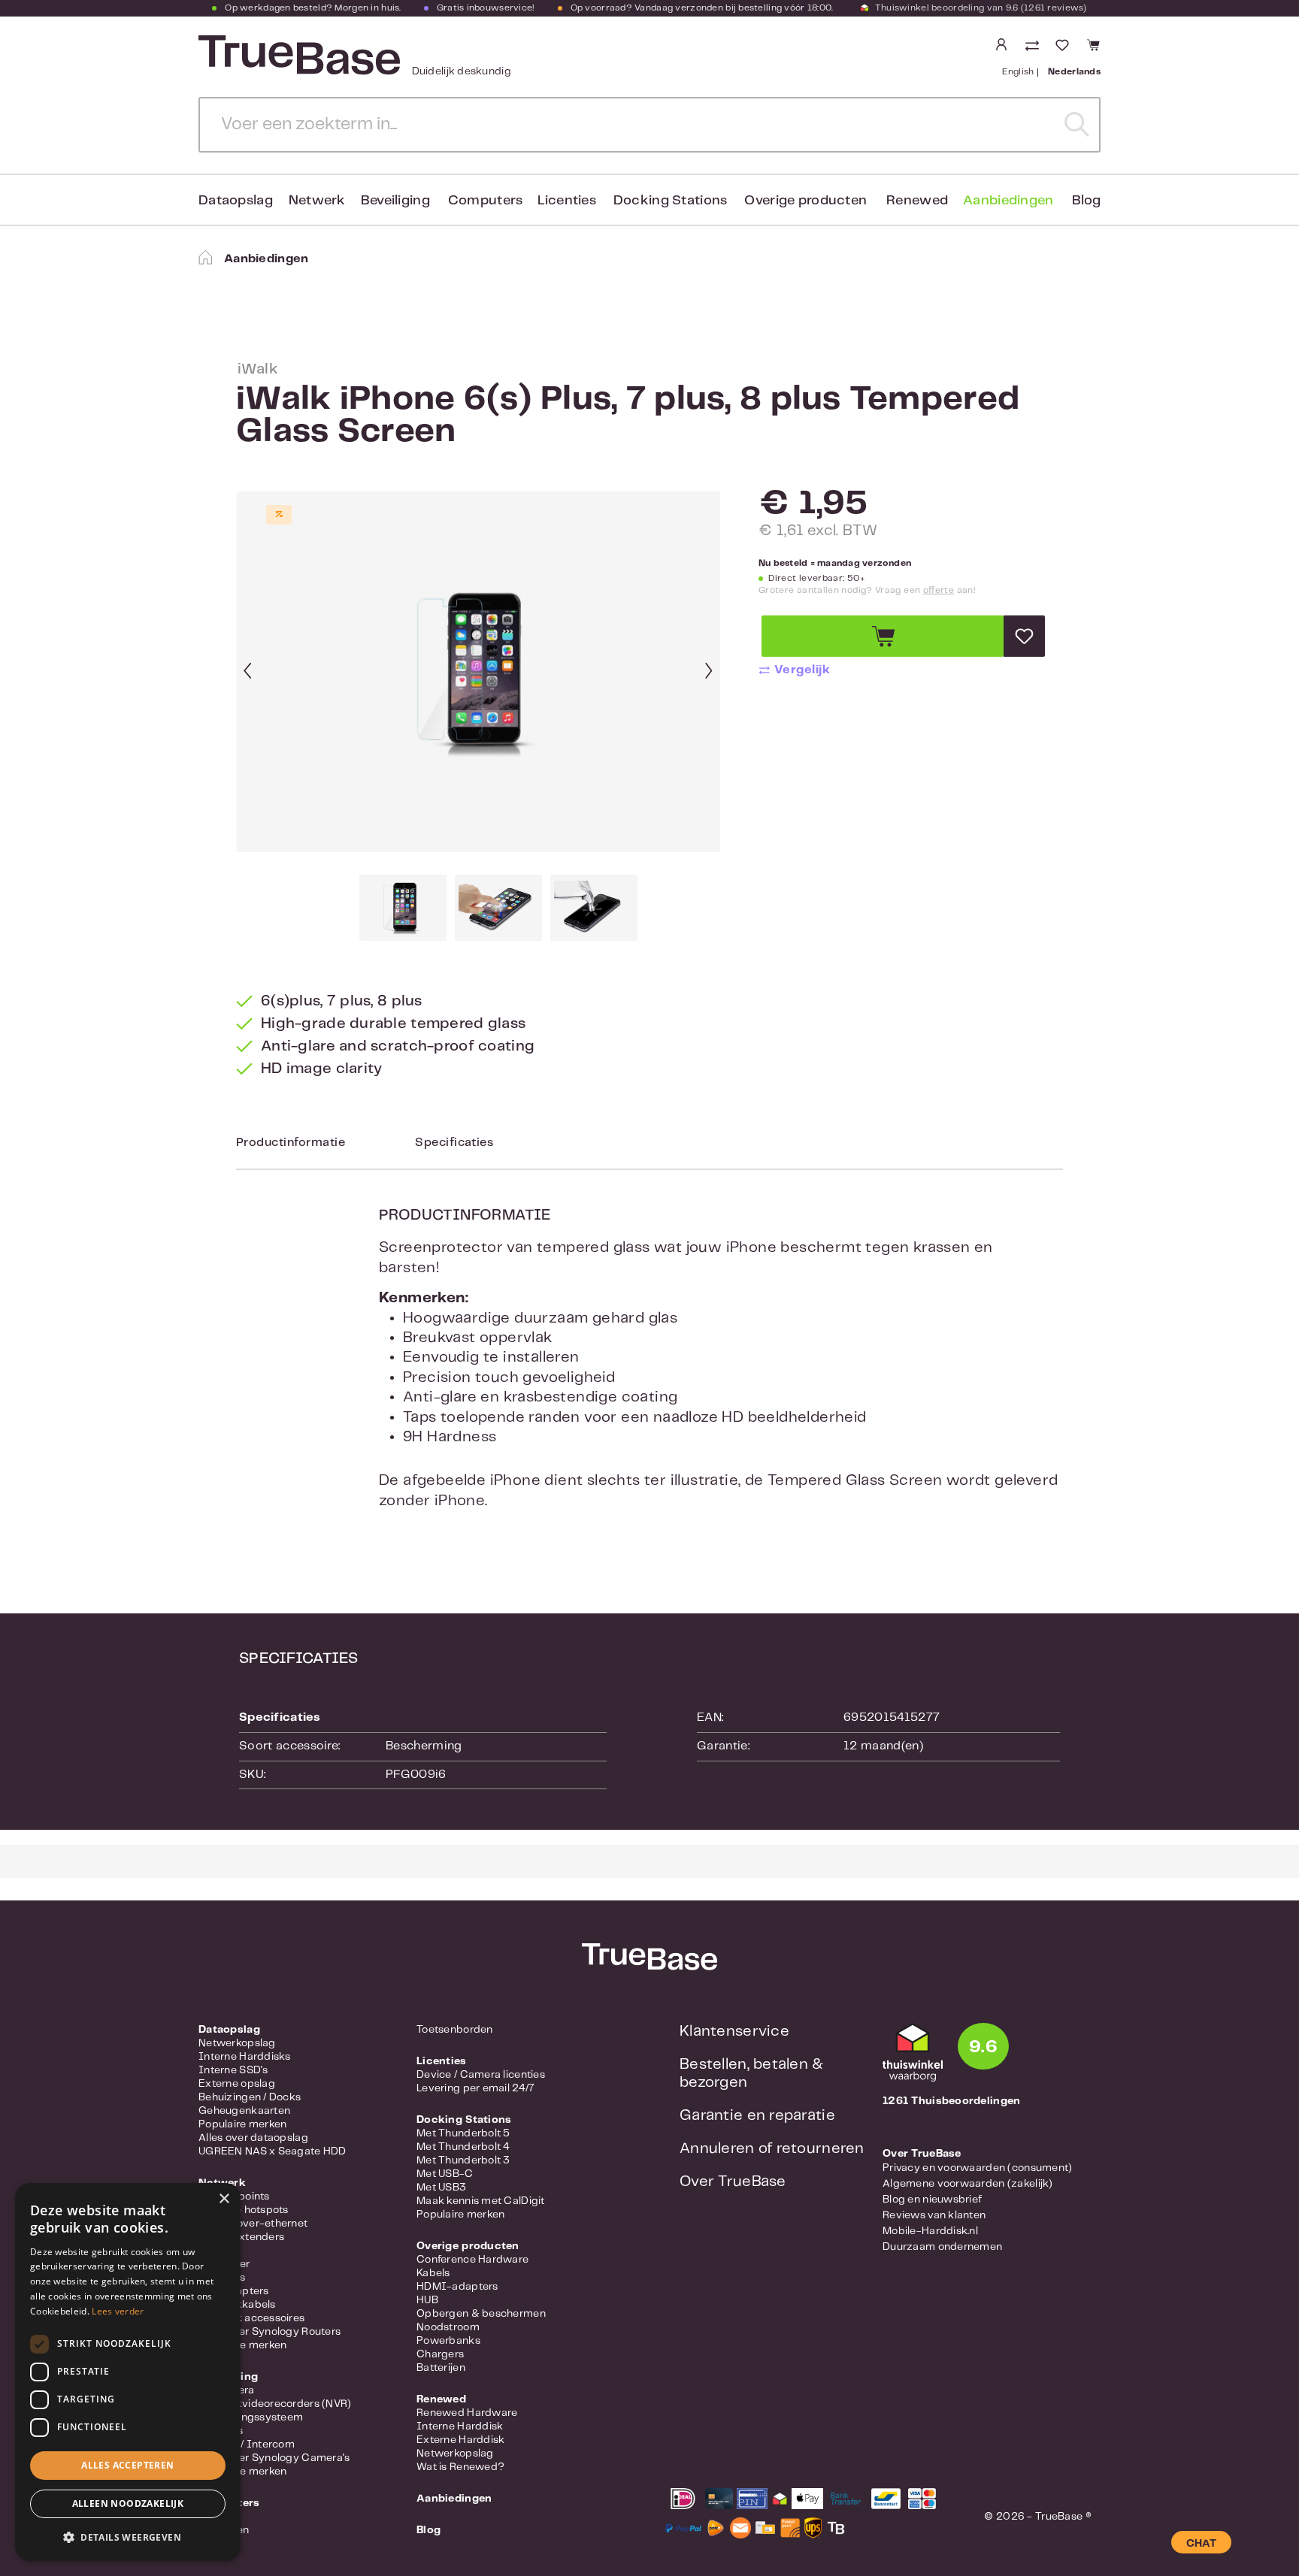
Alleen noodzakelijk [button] (128, 2503)
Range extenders (241, 2237)
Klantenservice (734, 2032)
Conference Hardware (472, 2260)
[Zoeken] (1077, 125)
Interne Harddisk (460, 2426)
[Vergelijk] (1034, 47)
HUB (427, 2300)
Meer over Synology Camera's (274, 2458)
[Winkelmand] (1091, 45)
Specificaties (454, 1143)
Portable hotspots (244, 2210)
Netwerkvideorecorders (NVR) (275, 2404)
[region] (478, 716)
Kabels (433, 2273)
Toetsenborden (455, 2030)
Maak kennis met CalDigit (481, 2201)
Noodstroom (448, 2327)
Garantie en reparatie (757, 2116)
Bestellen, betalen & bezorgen (752, 2074)
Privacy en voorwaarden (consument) (978, 2168)
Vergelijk (802, 670)
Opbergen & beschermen (481, 2314)
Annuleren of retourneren (772, 2149)
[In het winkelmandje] (883, 636)
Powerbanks (448, 2341)
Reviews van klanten (934, 2215)
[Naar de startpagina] (298, 55)
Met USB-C (445, 2174)
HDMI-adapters (457, 2287)
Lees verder (118, 2311)
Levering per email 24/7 (475, 2088)
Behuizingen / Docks (250, 2097)
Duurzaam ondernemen (942, 2247)
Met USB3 (441, 2187)
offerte (939, 590)
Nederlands (1074, 72)
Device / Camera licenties (481, 2075)
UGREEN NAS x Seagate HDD (273, 2151)
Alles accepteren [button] (127, 2465)
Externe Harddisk (460, 2440)
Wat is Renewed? (460, 2467)
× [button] (224, 2199)
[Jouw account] (1001, 45)
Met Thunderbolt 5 (463, 2133)
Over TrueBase (733, 2182)
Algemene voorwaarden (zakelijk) (968, 2184)
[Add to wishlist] (1024, 636)
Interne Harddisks (245, 2057)
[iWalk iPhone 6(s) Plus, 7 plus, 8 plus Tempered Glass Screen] (478, 672)
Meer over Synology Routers (269, 2332)
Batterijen (441, 2368)
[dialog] (128, 2372)
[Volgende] (709, 672)
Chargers (440, 2354)
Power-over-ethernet (253, 2224)
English (1018, 72)
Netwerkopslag (237, 2043)
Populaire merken (242, 2124)
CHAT (1201, 2544)
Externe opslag (237, 2084)
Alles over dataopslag (253, 2138)
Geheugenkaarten (244, 2111)
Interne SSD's (233, 2070)
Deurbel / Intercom (247, 2444)
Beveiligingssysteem (251, 2417)
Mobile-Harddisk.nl (930, 2231)
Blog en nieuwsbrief (932, 2200)
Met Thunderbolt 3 (463, 2160)
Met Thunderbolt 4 (463, 2147)
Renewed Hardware (467, 2413)
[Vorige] (247, 672)
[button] (128, 2537)
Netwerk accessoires (251, 2318)
